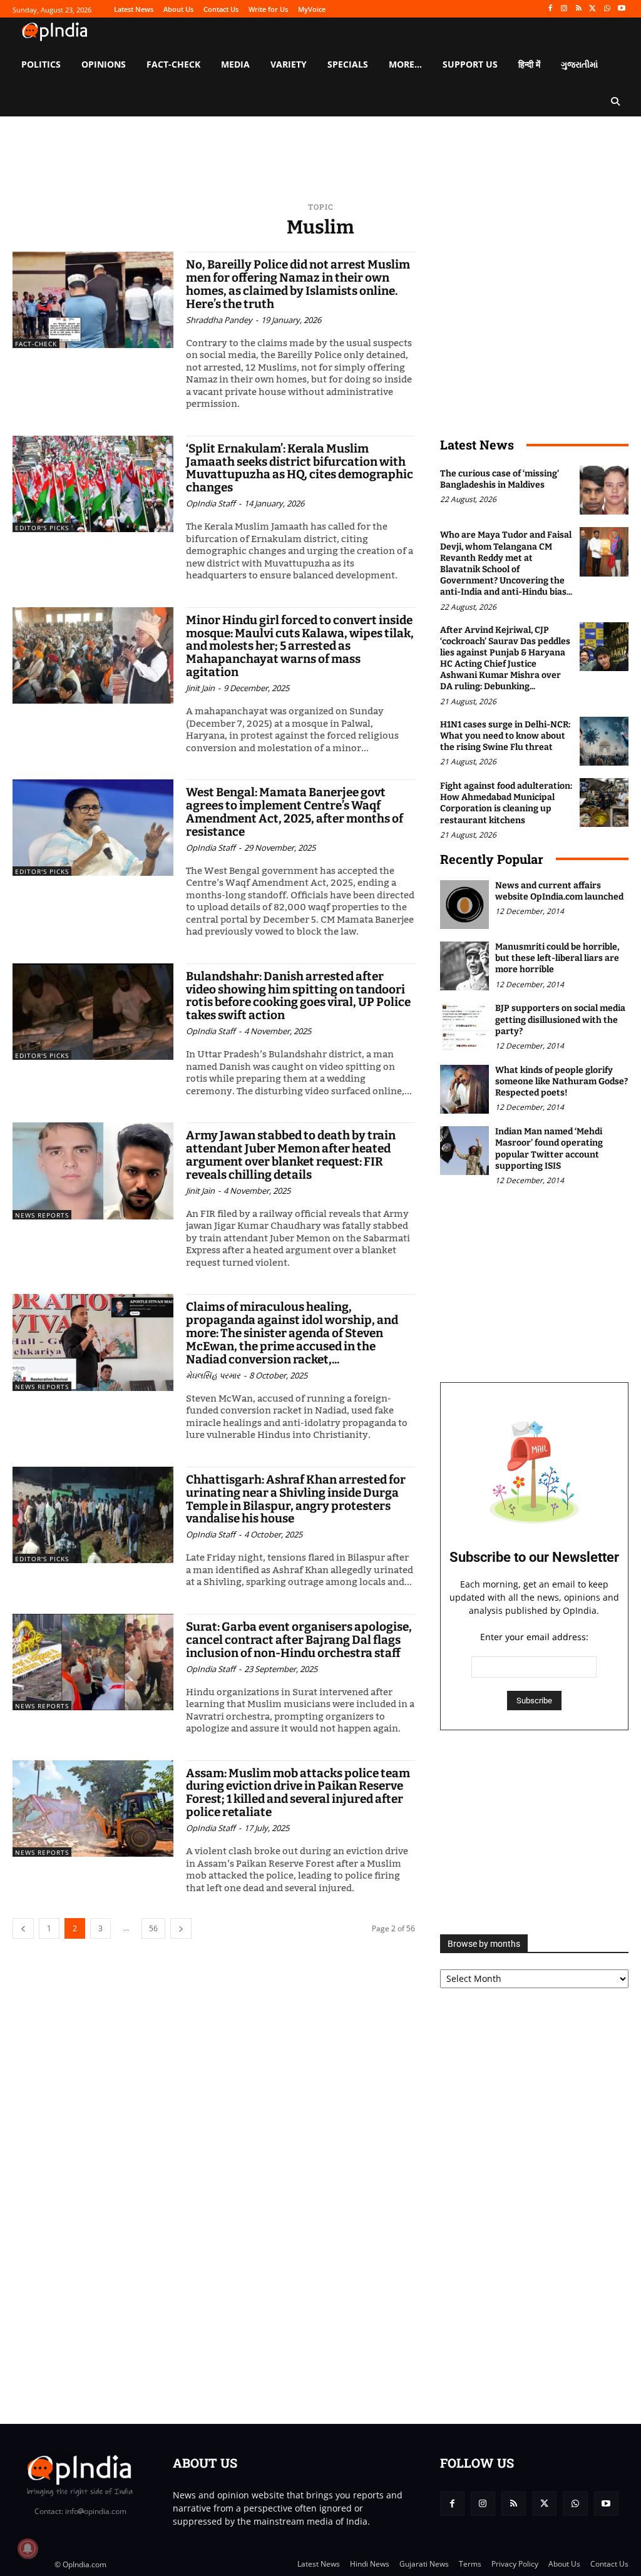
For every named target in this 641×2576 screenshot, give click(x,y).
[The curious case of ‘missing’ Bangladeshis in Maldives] (604, 490)
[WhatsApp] (607, 9)
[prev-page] (23, 1928)
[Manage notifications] (28, 2548)
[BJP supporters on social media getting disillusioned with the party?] (464, 1027)
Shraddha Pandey (219, 320)
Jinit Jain (200, 688)
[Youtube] (621, 9)
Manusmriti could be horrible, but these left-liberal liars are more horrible (557, 958)
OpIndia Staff (211, 503)
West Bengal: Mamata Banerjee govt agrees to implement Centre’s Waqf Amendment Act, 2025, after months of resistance (295, 812)
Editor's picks (42, 528)
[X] (593, 9)
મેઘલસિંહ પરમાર (213, 1375)
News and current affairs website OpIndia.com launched (559, 891)
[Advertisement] (534, 1832)
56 (153, 1928)
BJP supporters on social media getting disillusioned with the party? (560, 1019)
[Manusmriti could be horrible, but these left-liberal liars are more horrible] (464, 966)
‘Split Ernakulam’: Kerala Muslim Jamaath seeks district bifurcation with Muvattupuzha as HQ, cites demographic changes (300, 468)
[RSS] (579, 9)
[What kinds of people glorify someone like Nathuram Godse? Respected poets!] (464, 1089)
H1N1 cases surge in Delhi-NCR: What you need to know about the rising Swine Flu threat (505, 736)
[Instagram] (564, 9)
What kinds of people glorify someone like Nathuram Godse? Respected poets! (562, 1081)
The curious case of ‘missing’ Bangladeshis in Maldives (500, 479)
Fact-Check (36, 344)
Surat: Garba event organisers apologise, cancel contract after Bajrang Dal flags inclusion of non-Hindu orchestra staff (299, 1640)
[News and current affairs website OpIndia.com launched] (464, 905)
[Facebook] (550, 9)
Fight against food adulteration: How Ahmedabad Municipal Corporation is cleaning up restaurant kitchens (506, 803)
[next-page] (181, 1928)
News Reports (42, 1215)
